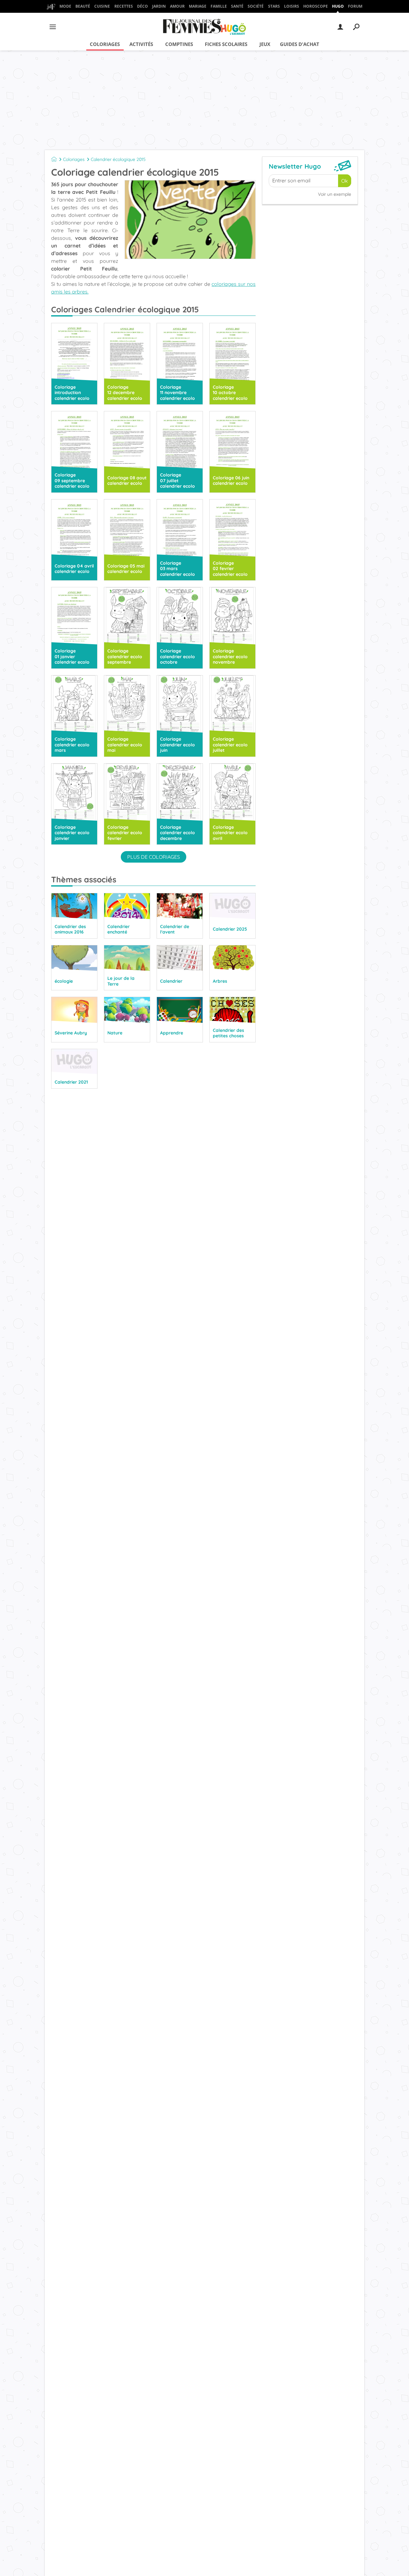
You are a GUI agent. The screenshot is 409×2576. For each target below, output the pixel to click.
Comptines (179, 44)
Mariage (198, 6)
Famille (219, 6)
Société (256, 6)
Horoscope (316, 6)
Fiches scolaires (226, 44)
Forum (355, 6)
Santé (237, 6)
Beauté (83, 6)
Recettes (124, 6)
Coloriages (105, 44)
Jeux (265, 44)
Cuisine (102, 6)
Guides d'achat (300, 44)
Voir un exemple (335, 194)
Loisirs (292, 6)
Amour (177, 6)
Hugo (338, 6)
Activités (141, 44)
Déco (143, 6)
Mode (65, 6)
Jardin (159, 6)
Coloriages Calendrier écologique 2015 (125, 309)
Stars (274, 6)
